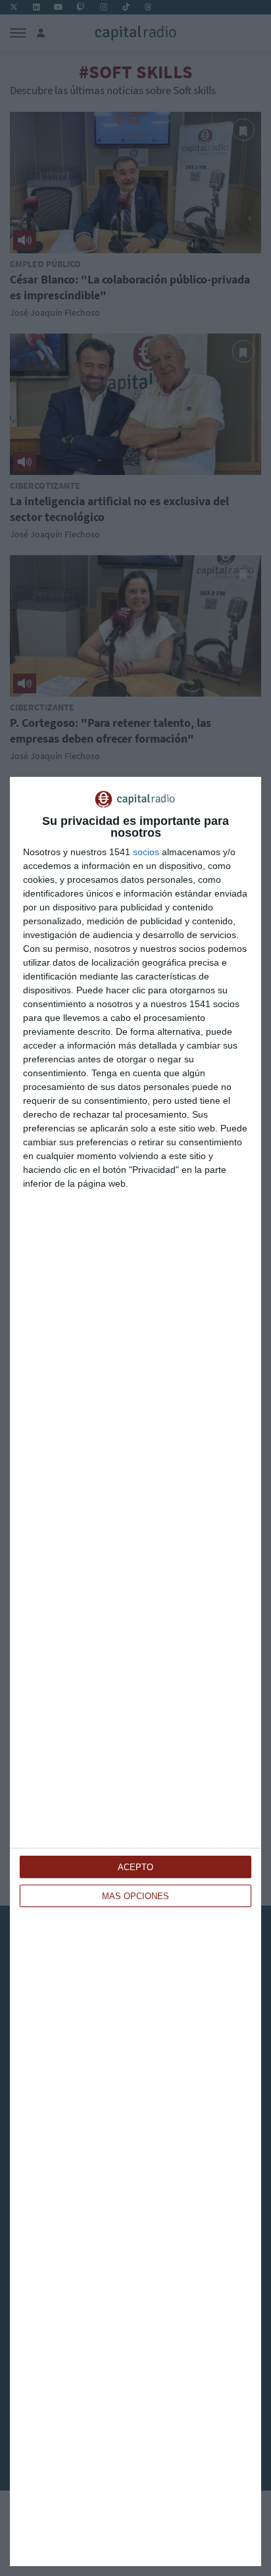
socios (146, 852)
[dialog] (135, 1672)
